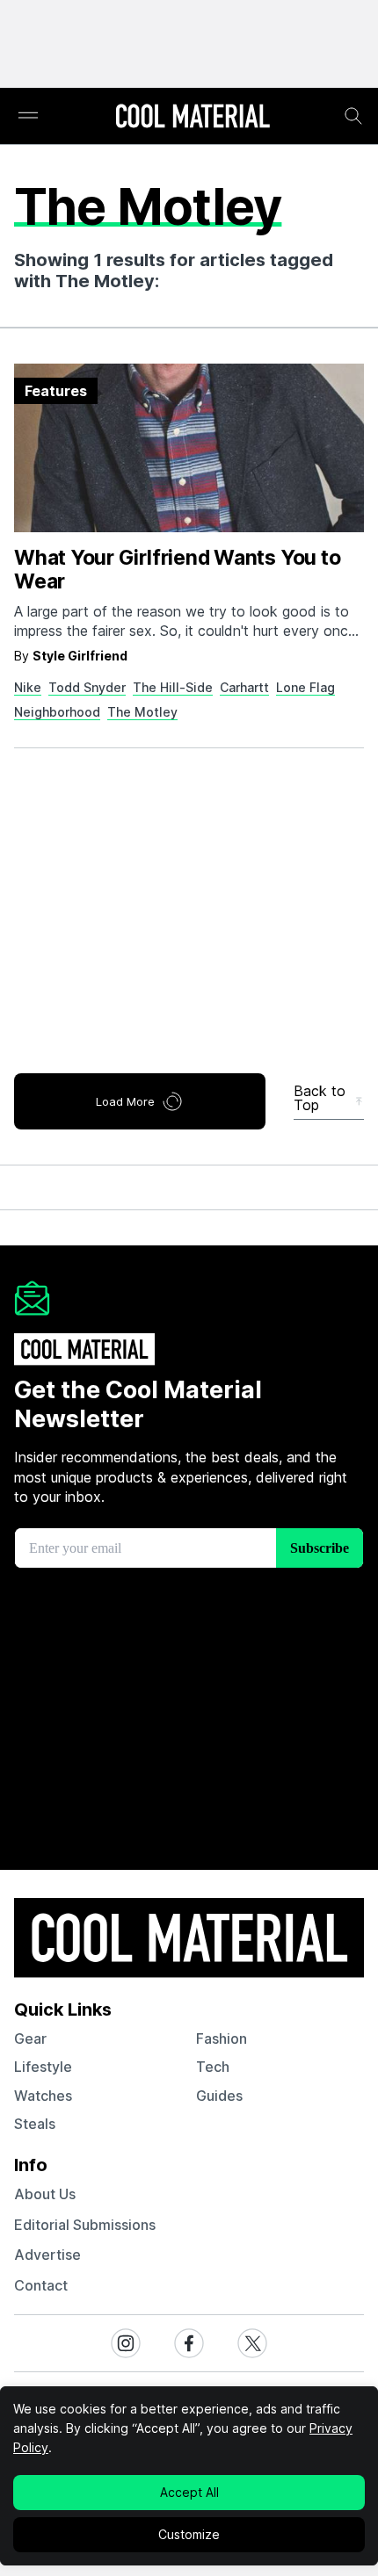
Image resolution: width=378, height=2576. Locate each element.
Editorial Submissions (85, 2225)
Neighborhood (57, 712)
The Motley (142, 712)
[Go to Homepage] (193, 118)
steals (35, 2124)
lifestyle (43, 2067)
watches (43, 2096)
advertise (47, 2255)
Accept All (189, 2492)
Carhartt (244, 687)
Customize (189, 2534)
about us (45, 2194)
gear (30, 2038)
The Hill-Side (173, 687)
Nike (28, 687)
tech (213, 2067)
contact (41, 2285)
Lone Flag (305, 687)
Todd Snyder (87, 687)
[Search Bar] (353, 116)
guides (219, 2096)
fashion (222, 2038)
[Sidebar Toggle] (28, 116)
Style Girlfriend (80, 656)
